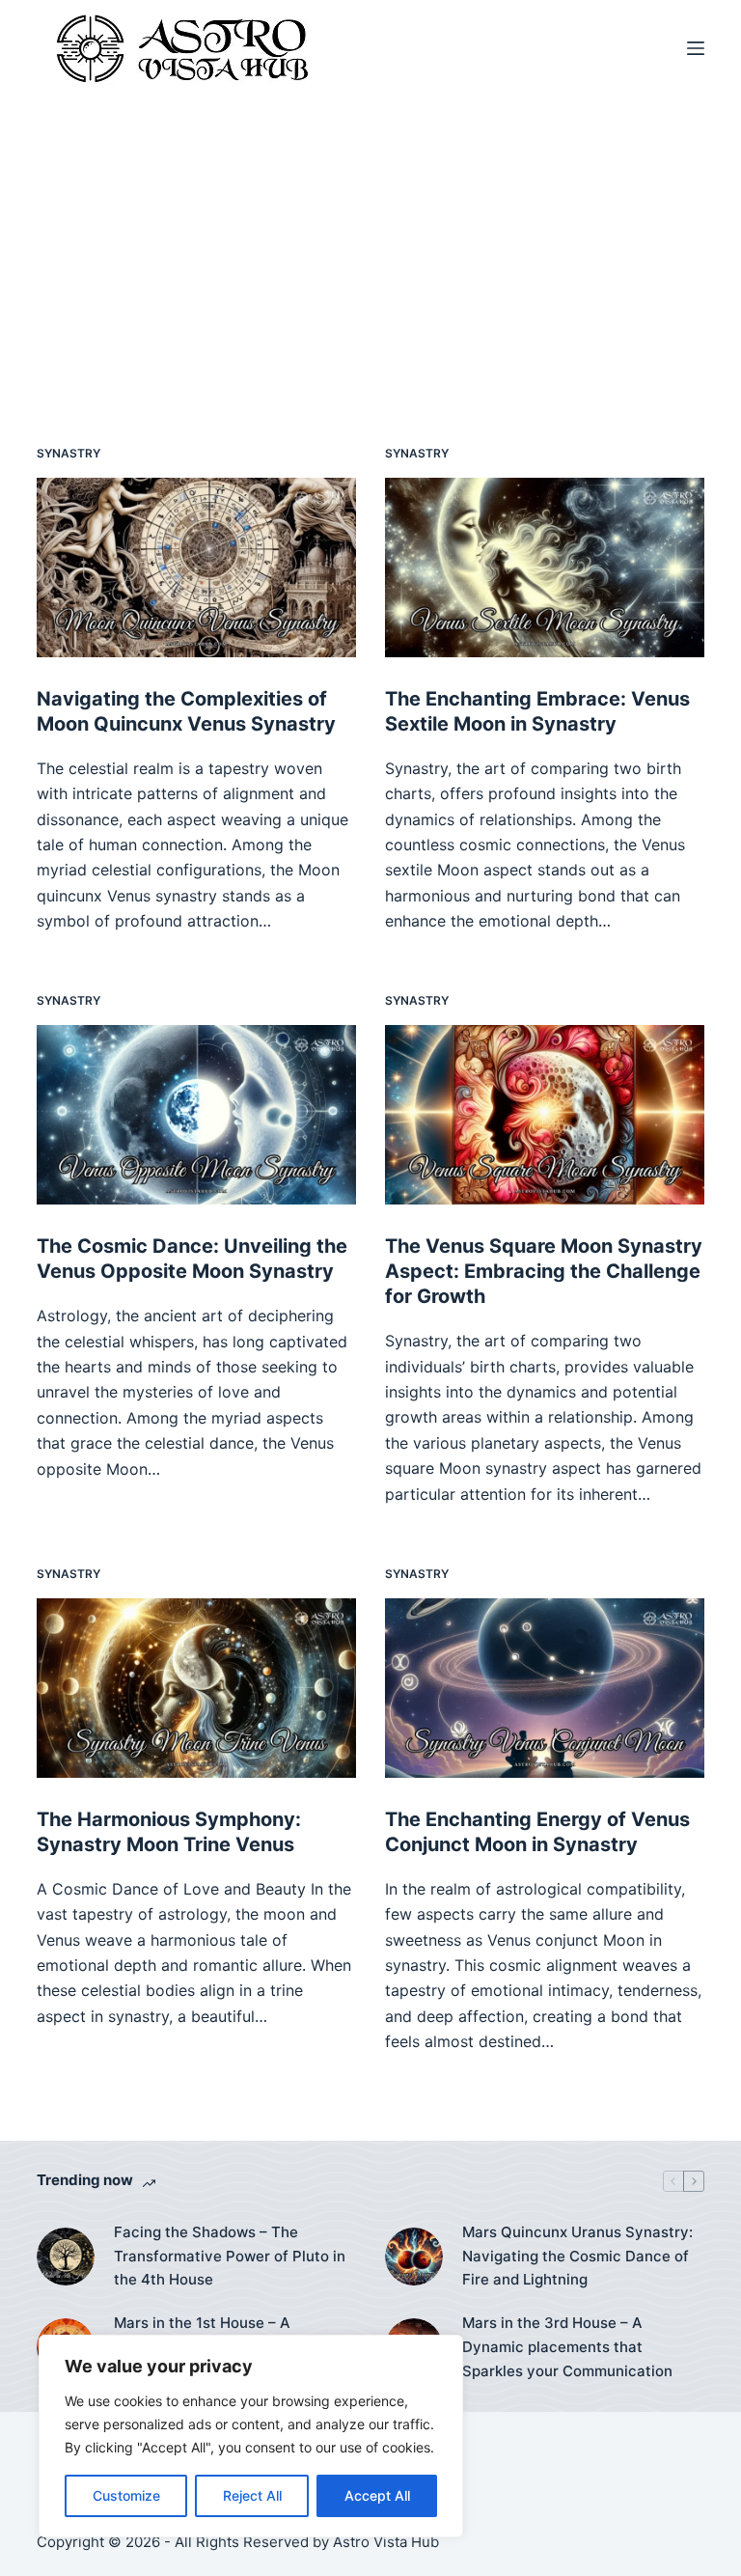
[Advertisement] (370, 241)
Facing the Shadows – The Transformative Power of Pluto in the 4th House (230, 2256)
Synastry (69, 453)
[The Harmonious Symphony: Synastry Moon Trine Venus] (196, 1688)
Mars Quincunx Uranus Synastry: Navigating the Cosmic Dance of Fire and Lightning (577, 2256)
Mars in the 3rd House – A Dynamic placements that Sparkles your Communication (567, 2347)
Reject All (252, 2495)
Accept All (377, 2495)
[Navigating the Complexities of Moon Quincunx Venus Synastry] (196, 568)
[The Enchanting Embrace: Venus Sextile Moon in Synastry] (545, 568)
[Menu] (696, 48)
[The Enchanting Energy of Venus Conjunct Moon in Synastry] (545, 1688)
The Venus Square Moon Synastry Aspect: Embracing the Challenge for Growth (544, 1271)
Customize (126, 2495)
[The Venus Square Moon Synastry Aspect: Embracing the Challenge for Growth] (545, 1115)
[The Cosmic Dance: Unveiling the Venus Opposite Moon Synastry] (196, 1115)
